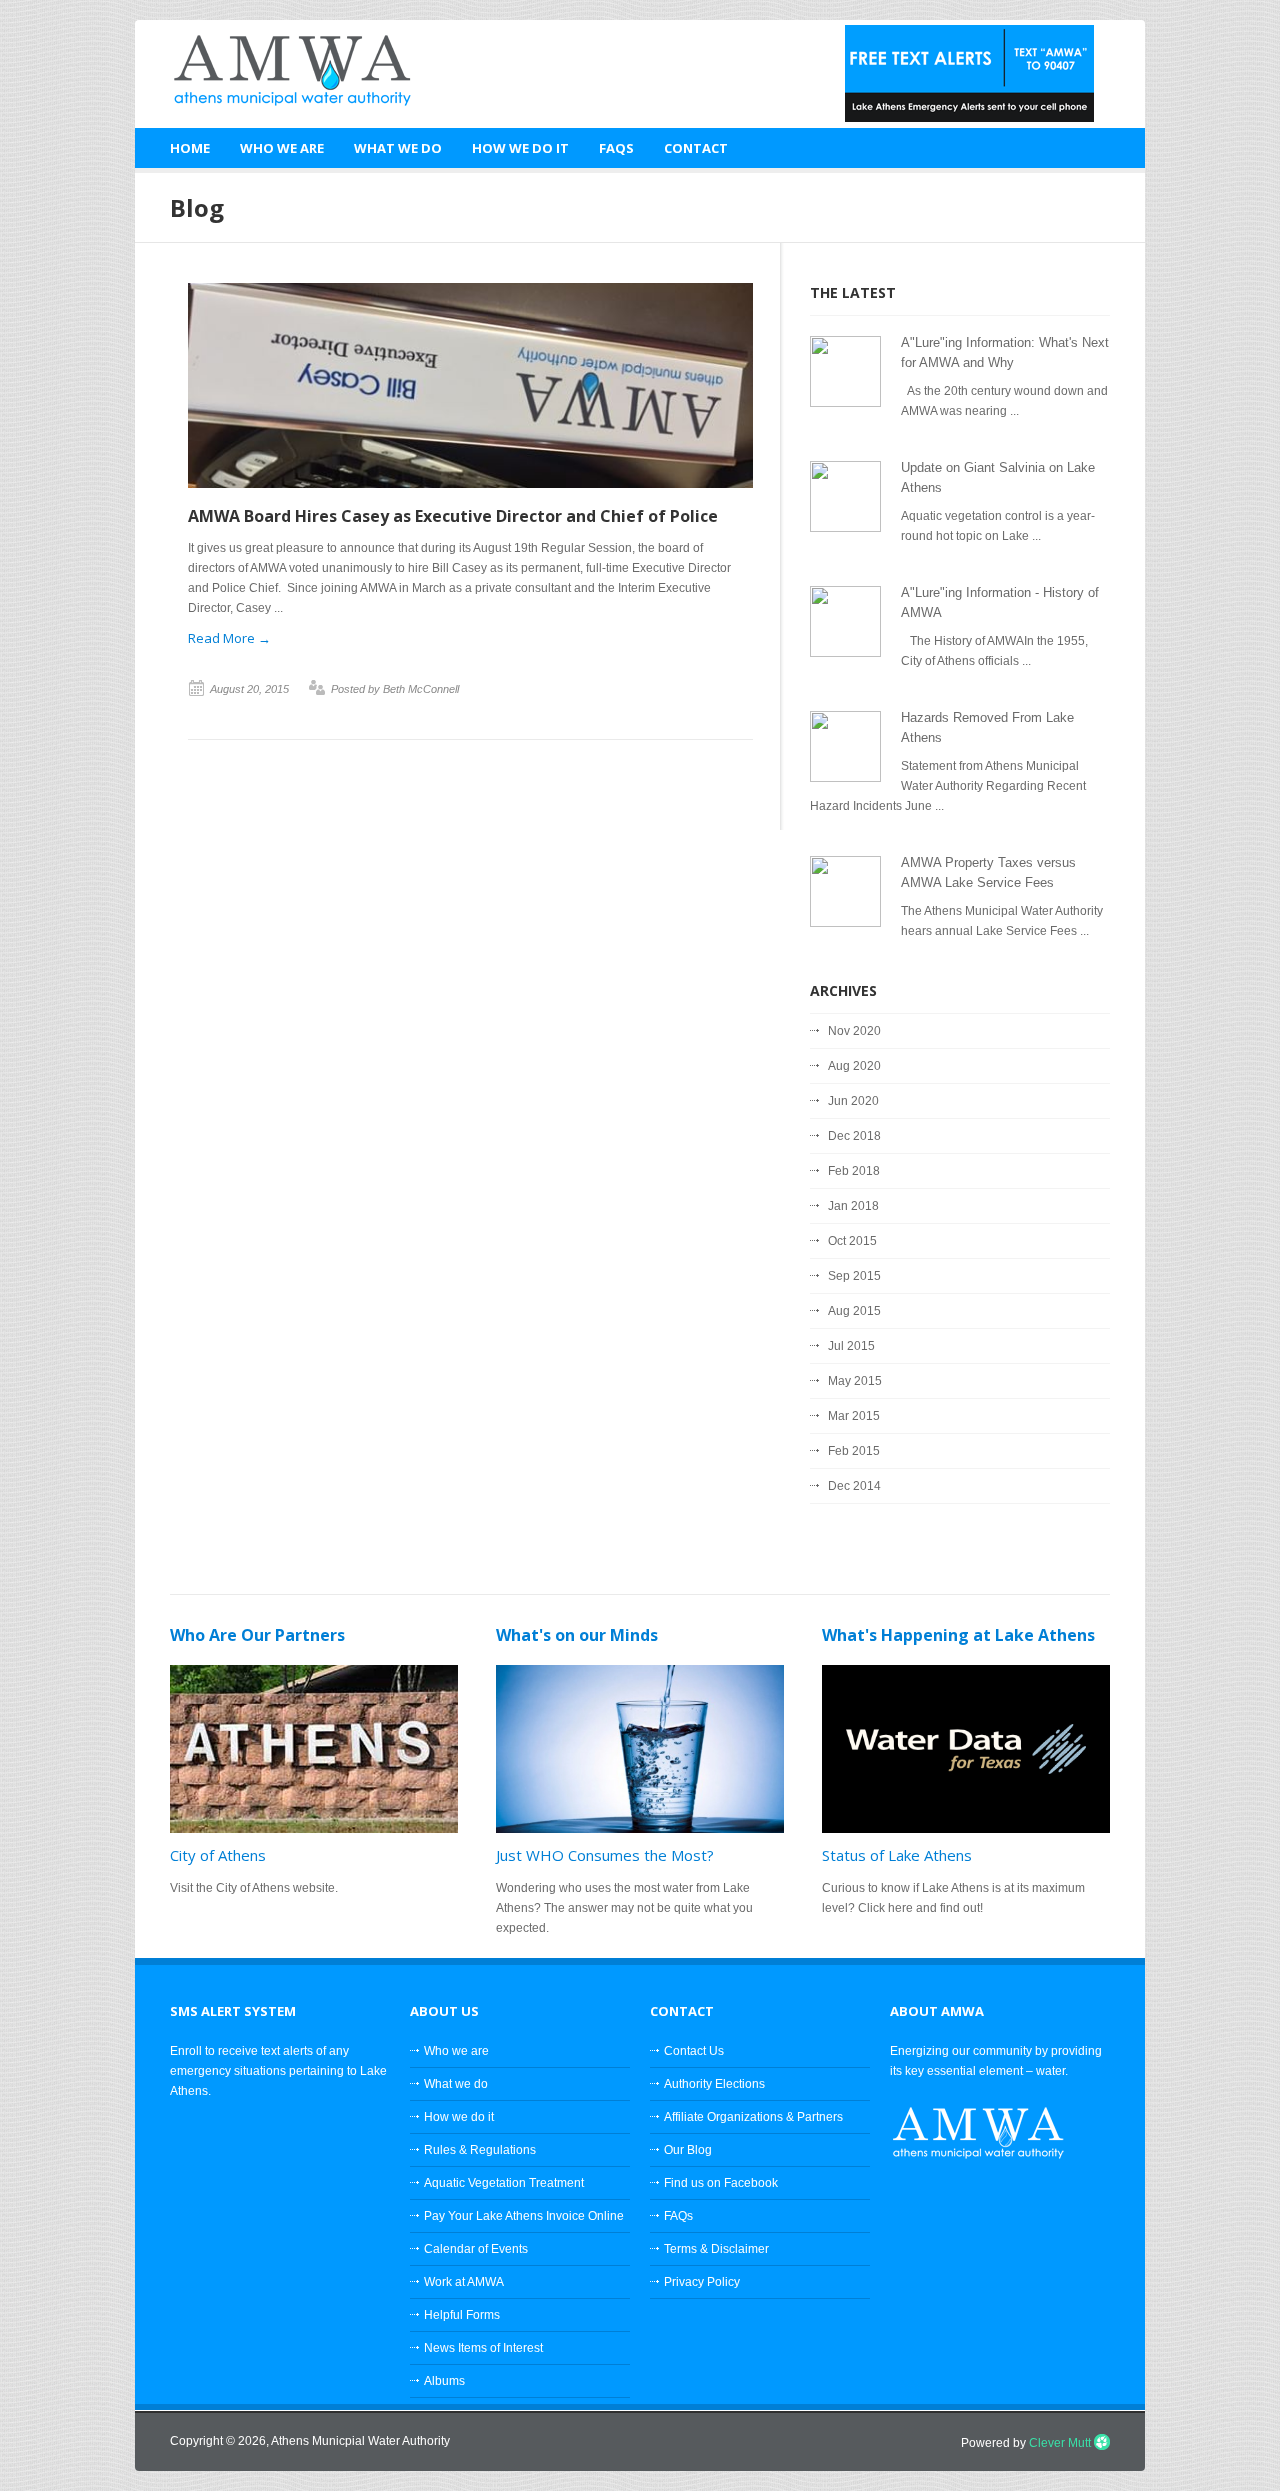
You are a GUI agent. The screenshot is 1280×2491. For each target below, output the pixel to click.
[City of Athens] (314, 1749)
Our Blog (688, 2150)
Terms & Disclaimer (716, 2249)
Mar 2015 (854, 1416)
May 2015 (855, 1381)
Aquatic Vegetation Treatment (504, 2183)
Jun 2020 (853, 1101)
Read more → (229, 638)
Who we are (456, 2051)
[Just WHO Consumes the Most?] (640, 1749)
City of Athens (218, 1855)
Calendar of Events (476, 2249)
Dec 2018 (854, 1136)
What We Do (398, 148)
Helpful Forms (462, 2315)
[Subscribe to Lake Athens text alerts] (969, 118)
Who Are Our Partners (257, 1635)
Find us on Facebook (721, 2183)
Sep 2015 (854, 1276)
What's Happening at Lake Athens (958, 1635)
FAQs (616, 148)
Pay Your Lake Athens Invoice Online (524, 2216)
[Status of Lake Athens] (966, 1749)
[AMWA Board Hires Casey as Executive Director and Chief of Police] (470, 484)
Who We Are (282, 148)
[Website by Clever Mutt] (1102, 2443)
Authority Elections (714, 2084)
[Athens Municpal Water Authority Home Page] (280, 69)
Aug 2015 (854, 1311)
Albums (444, 2381)
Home (190, 148)
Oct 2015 (852, 1241)
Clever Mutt (1060, 2443)
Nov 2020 (854, 1031)
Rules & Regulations (480, 2150)
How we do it (459, 2117)
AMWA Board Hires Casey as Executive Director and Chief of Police (453, 516)
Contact (696, 148)
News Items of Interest (483, 2348)
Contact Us (694, 2051)
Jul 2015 (851, 1346)
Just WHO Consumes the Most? (605, 1855)
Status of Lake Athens (897, 1855)
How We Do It (520, 148)
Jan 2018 (853, 1206)
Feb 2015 (854, 1451)
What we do (456, 2084)
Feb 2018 (854, 1171)
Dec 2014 (854, 1486)
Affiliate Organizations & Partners (753, 2117)
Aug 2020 (854, 1066)
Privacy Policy (702, 2282)
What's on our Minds (577, 1635)
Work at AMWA (464, 2282)
